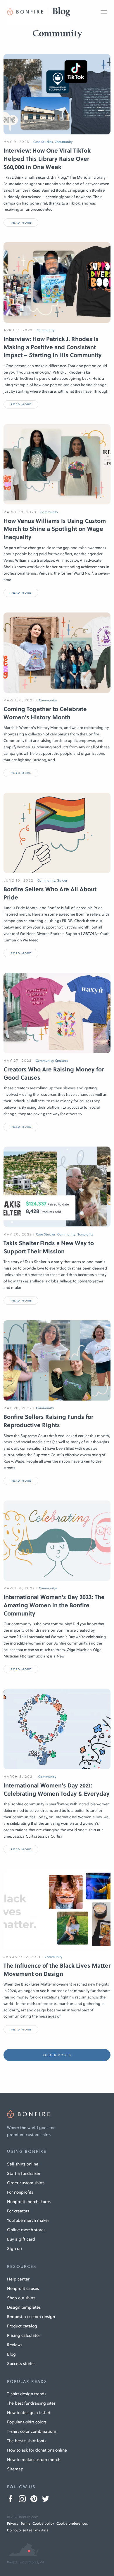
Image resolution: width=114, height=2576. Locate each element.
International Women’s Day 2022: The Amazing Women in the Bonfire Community (54, 1605)
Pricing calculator (24, 2335)
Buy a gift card (21, 2239)
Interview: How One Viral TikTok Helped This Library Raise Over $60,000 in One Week (47, 159)
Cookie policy (43, 2523)
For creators (18, 2211)
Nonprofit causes (23, 2288)
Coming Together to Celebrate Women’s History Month (45, 713)
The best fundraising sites (31, 2403)
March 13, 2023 (20, 512)
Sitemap (15, 2469)
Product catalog (22, 2326)
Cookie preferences (72, 2523)
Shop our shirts (21, 2298)
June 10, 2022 (18, 880)
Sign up (14, 2248)
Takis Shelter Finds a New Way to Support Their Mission (49, 1247)
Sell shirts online (23, 2164)
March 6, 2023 (19, 700)
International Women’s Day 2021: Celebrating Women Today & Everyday (57, 1790)
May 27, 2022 (18, 1061)
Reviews (15, 2345)
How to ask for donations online (37, 2450)
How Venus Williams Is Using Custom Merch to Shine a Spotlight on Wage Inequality (55, 529)
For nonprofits (20, 2192)
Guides (62, 881)
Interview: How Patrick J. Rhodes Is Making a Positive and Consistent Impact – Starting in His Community (53, 347)
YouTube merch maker (28, 2220)
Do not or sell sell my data (28, 2530)
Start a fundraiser (24, 2173)
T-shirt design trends (27, 2394)
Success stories (21, 2364)
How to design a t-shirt (29, 2413)
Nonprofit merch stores (29, 2202)
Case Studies (43, 142)
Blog (11, 2354)
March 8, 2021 (19, 1777)
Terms (25, 2523)
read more (21, 223)
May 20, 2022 (18, 1234)
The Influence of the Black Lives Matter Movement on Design (57, 1970)
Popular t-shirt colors (27, 2422)
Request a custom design (31, 2317)
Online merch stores (26, 2230)
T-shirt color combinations (32, 2431)
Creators (61, 1061)
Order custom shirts (26, 2183)
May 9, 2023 (16, 142)
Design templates (24, 2307)
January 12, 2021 (22, 1957)
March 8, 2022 (19, 1588)
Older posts (57, 2055)
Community (64, 142)
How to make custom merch (34, 2459)
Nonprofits (85, 1234)
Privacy (13, 2523)
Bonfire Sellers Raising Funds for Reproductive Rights (48, 1421)
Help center (18, 2279)
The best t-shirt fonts (27, 2441)
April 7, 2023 (18, 330)
